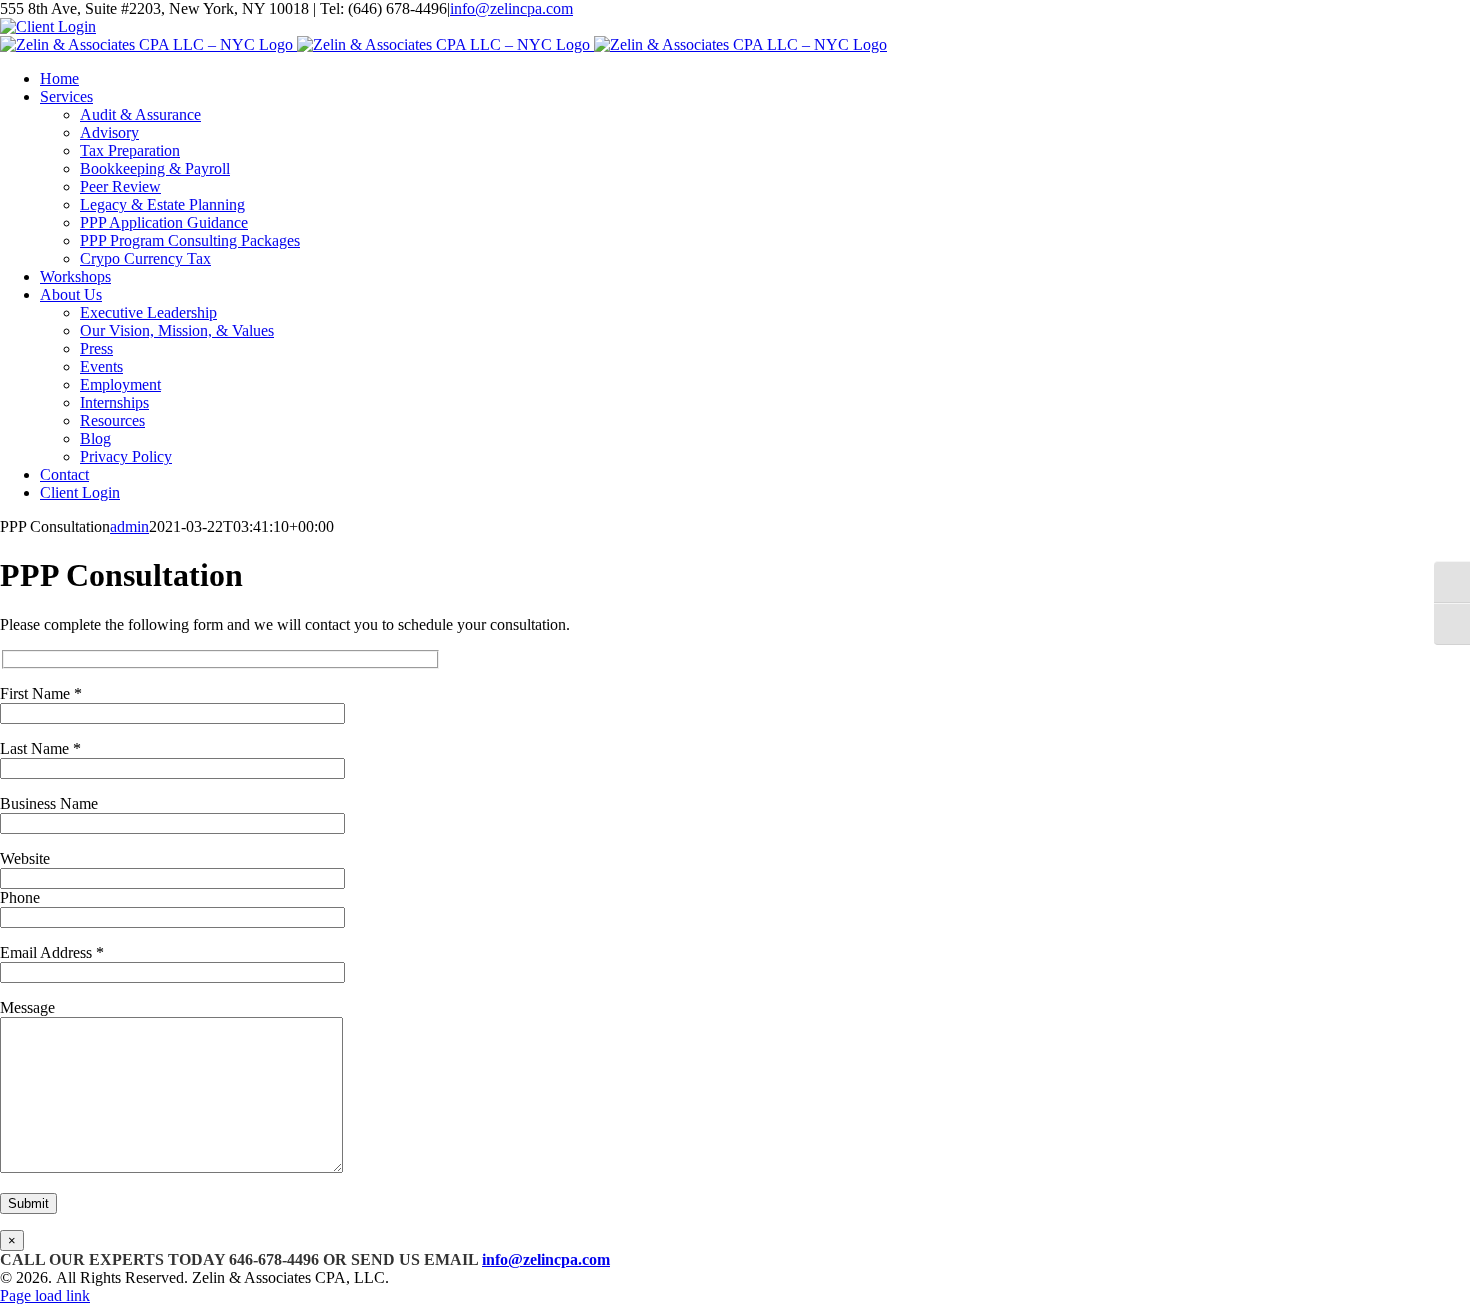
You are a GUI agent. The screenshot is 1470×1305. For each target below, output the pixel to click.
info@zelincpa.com (511, 8)
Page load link (45, 1295)
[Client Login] (48, 26)
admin (129, 526)
